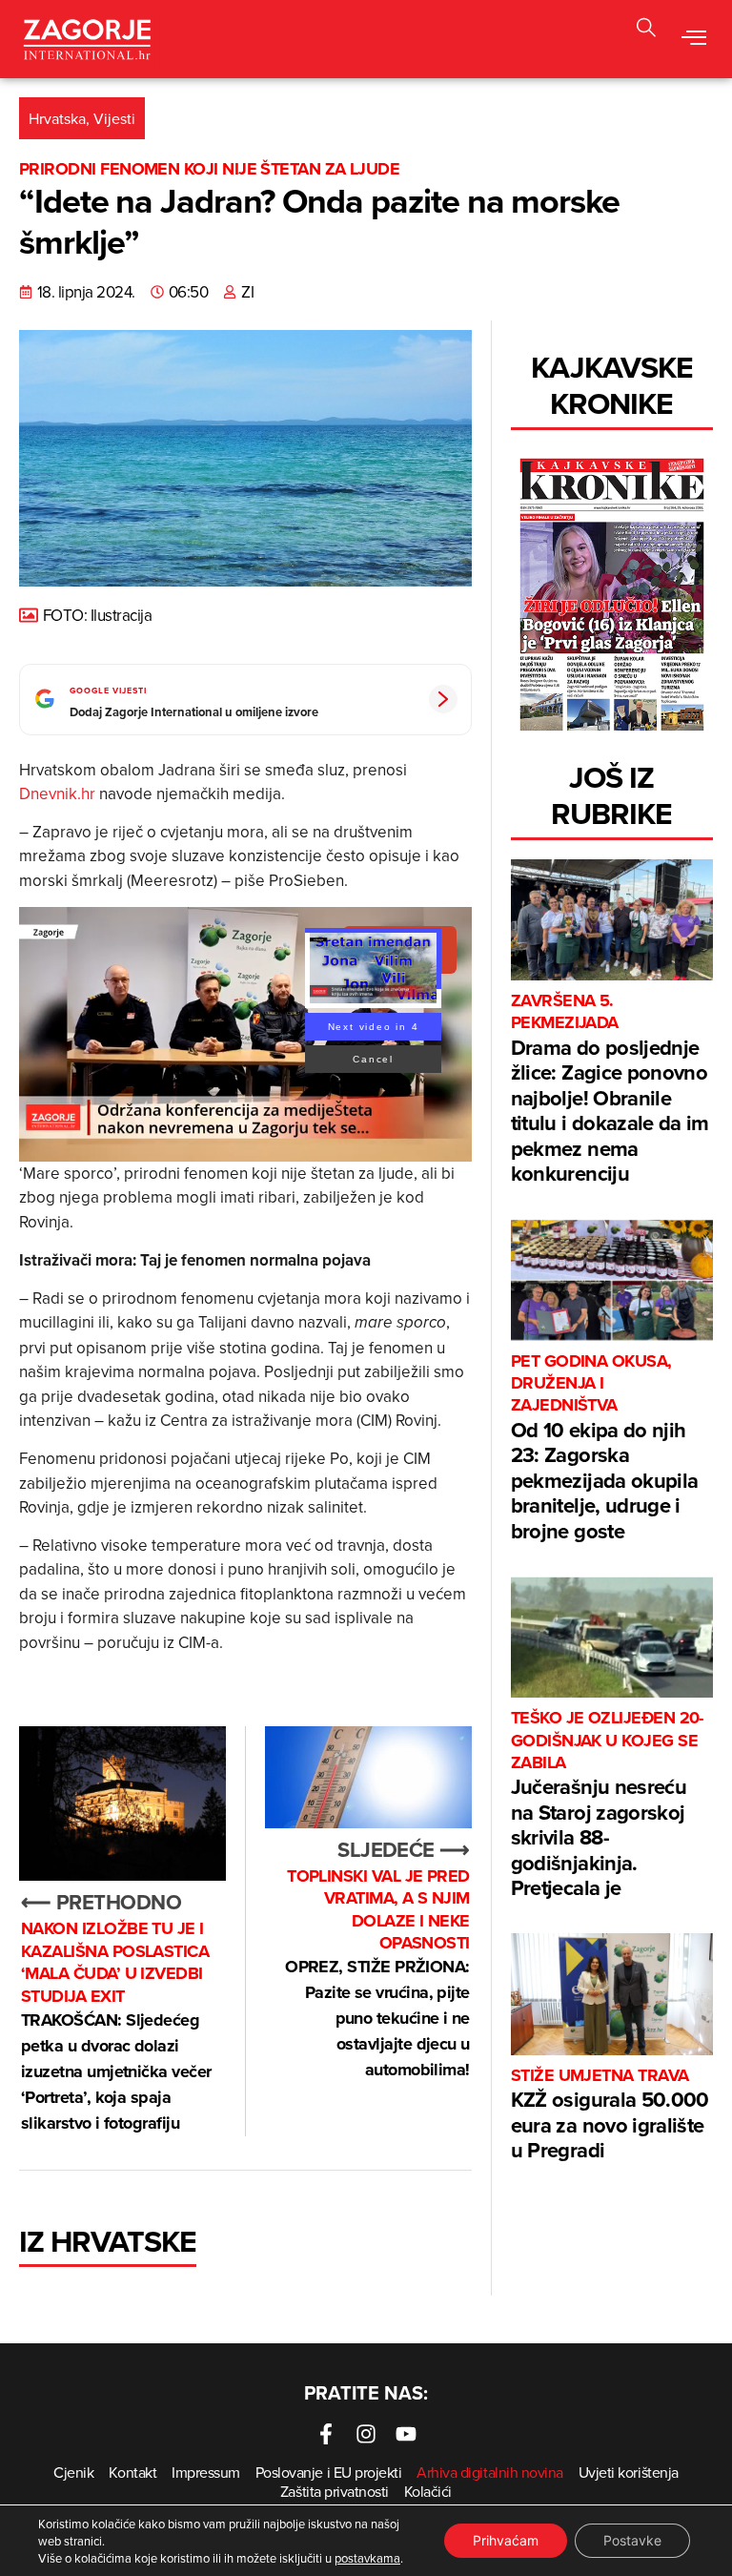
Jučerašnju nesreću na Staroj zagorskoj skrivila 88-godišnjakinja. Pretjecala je (607, 1805)
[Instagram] (366, 2434)
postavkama (367, 2558)
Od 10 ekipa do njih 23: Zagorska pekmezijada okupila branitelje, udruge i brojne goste (604, 1448)
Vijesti (114, 118)
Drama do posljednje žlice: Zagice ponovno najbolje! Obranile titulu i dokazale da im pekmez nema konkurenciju (610, 1089)
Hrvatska (57, 118)
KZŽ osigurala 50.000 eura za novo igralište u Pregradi (610, 2115)
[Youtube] (406, 2434)
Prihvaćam (506, 2540)
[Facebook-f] (326, 2434)
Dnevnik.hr (57, 793)
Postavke (632, 2540)
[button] (646, 30)
